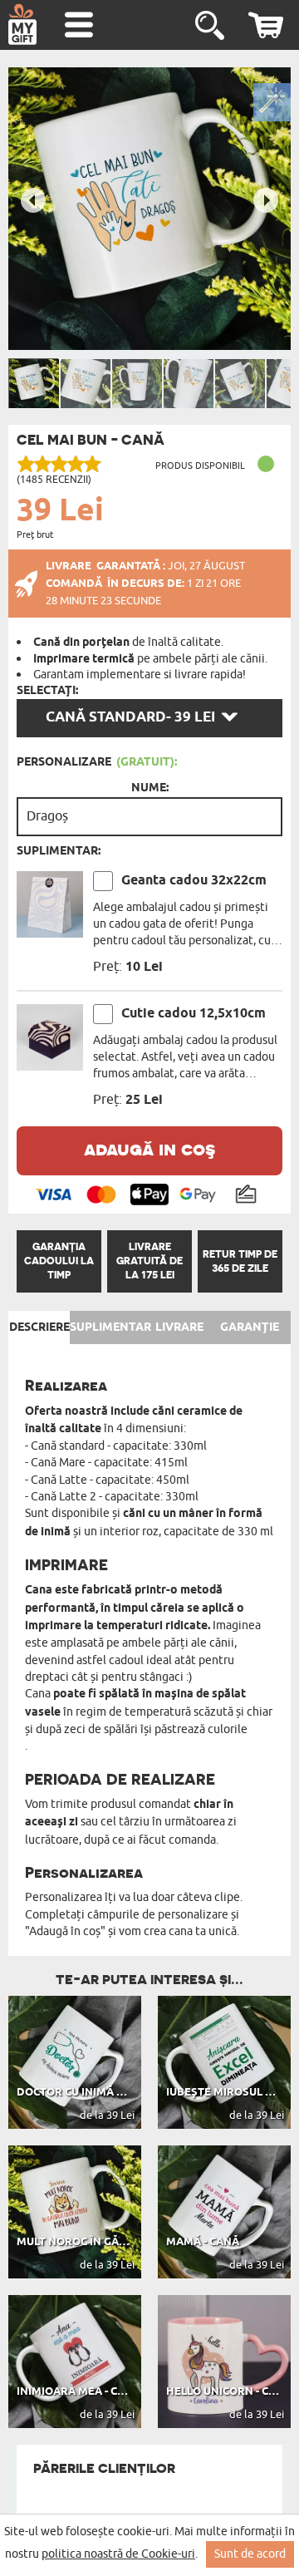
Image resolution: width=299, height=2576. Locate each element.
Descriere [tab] (39, 1327)
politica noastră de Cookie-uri (118, 2554)
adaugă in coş (149, 1148)
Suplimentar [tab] (110, 1327)
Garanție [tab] (250, 1327)
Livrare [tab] (179, 1327)
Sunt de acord (250, 2554)
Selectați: (47, 691)
